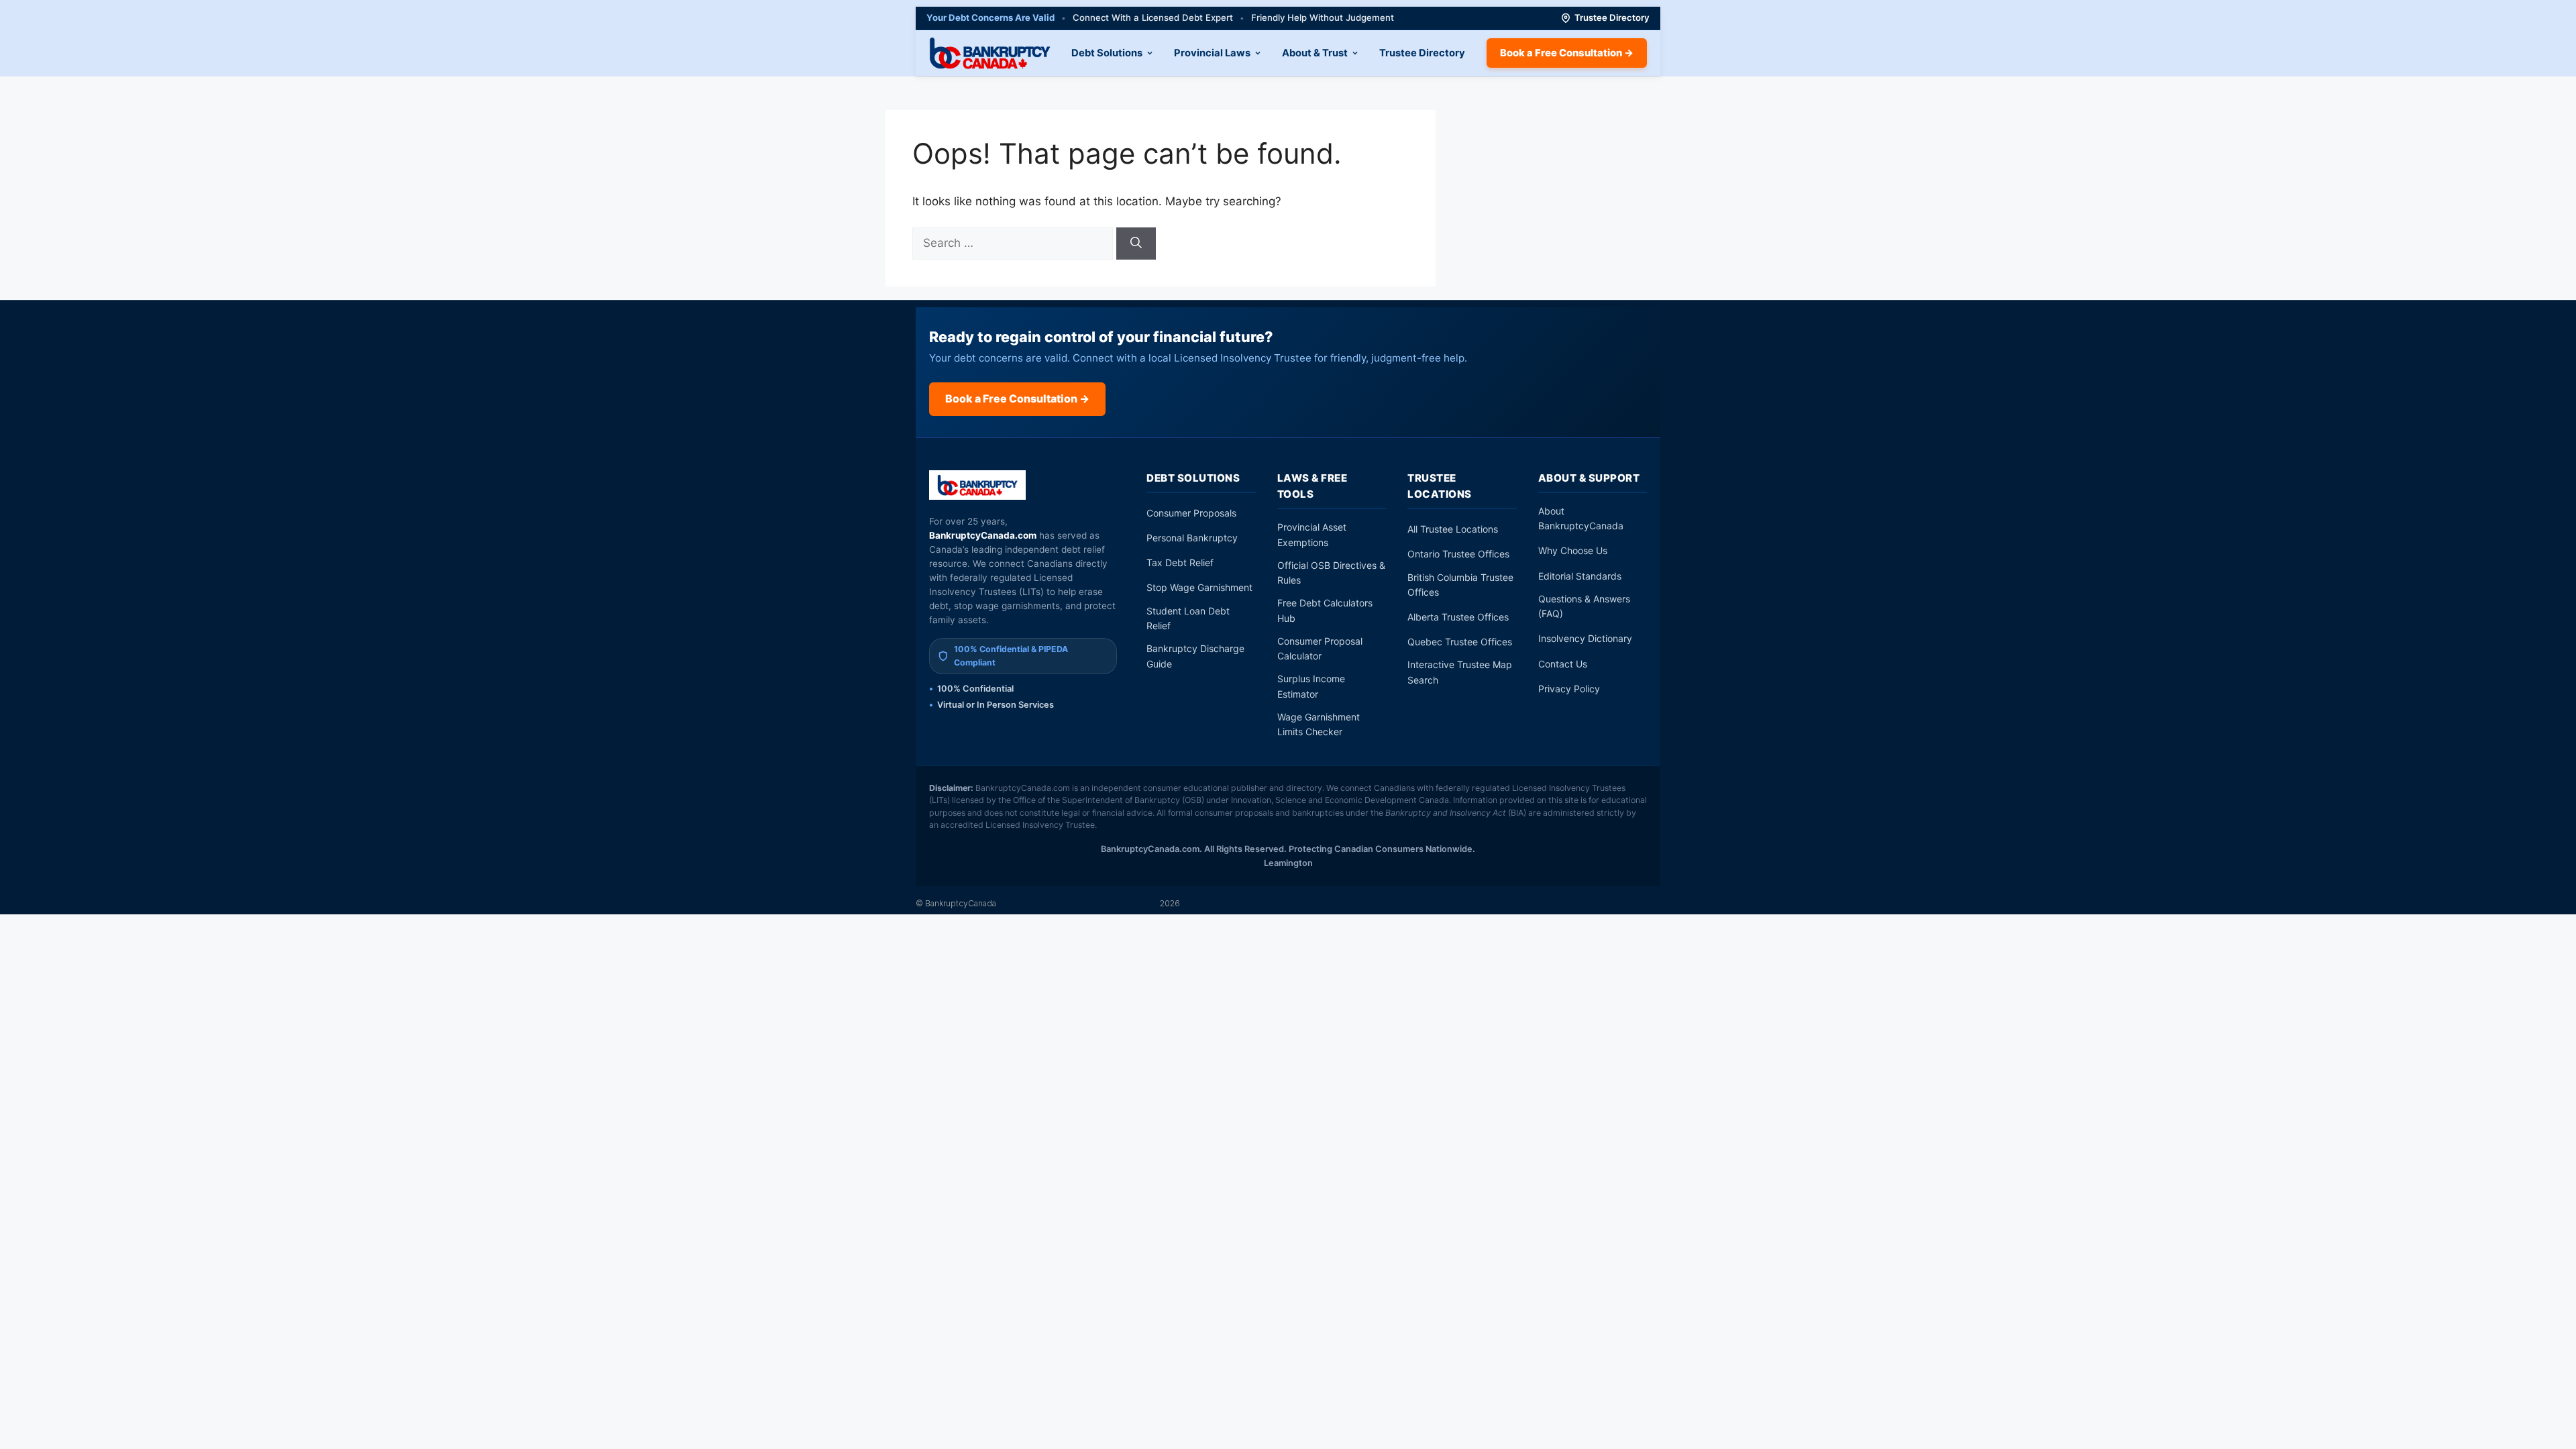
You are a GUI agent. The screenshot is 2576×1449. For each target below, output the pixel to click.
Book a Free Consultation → (1567, 53)
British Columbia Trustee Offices (1460, 585)
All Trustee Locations (1453, 529)
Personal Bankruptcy (1192, 538)
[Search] (1136, 244)
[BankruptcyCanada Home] (978, 485)
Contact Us (1563, 664)
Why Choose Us (1573, 550)
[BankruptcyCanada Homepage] (990, 53)
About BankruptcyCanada (1581, 518)
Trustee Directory (1612, 17)
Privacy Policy (1569, 689)
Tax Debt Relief (1180, 562)
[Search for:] (1014, 243)
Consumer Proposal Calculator (1320, 648)
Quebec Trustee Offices (1460, 642)
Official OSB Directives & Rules (1331, 573)
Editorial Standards (1580, 576)
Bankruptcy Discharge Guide (1195, 656)
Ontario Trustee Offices (1458, 554)
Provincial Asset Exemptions (1312, 534)
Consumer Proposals (1191, 513)
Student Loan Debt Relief (1188, 618)
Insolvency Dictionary (1585, 638)
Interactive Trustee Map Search (1460, 672)
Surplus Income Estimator (1311, 686)
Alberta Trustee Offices (1458, 617)
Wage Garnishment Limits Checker (1319, 724)
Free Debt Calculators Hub (1325, 610)
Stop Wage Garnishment (1199, 587)
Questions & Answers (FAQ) (1584, 606)
